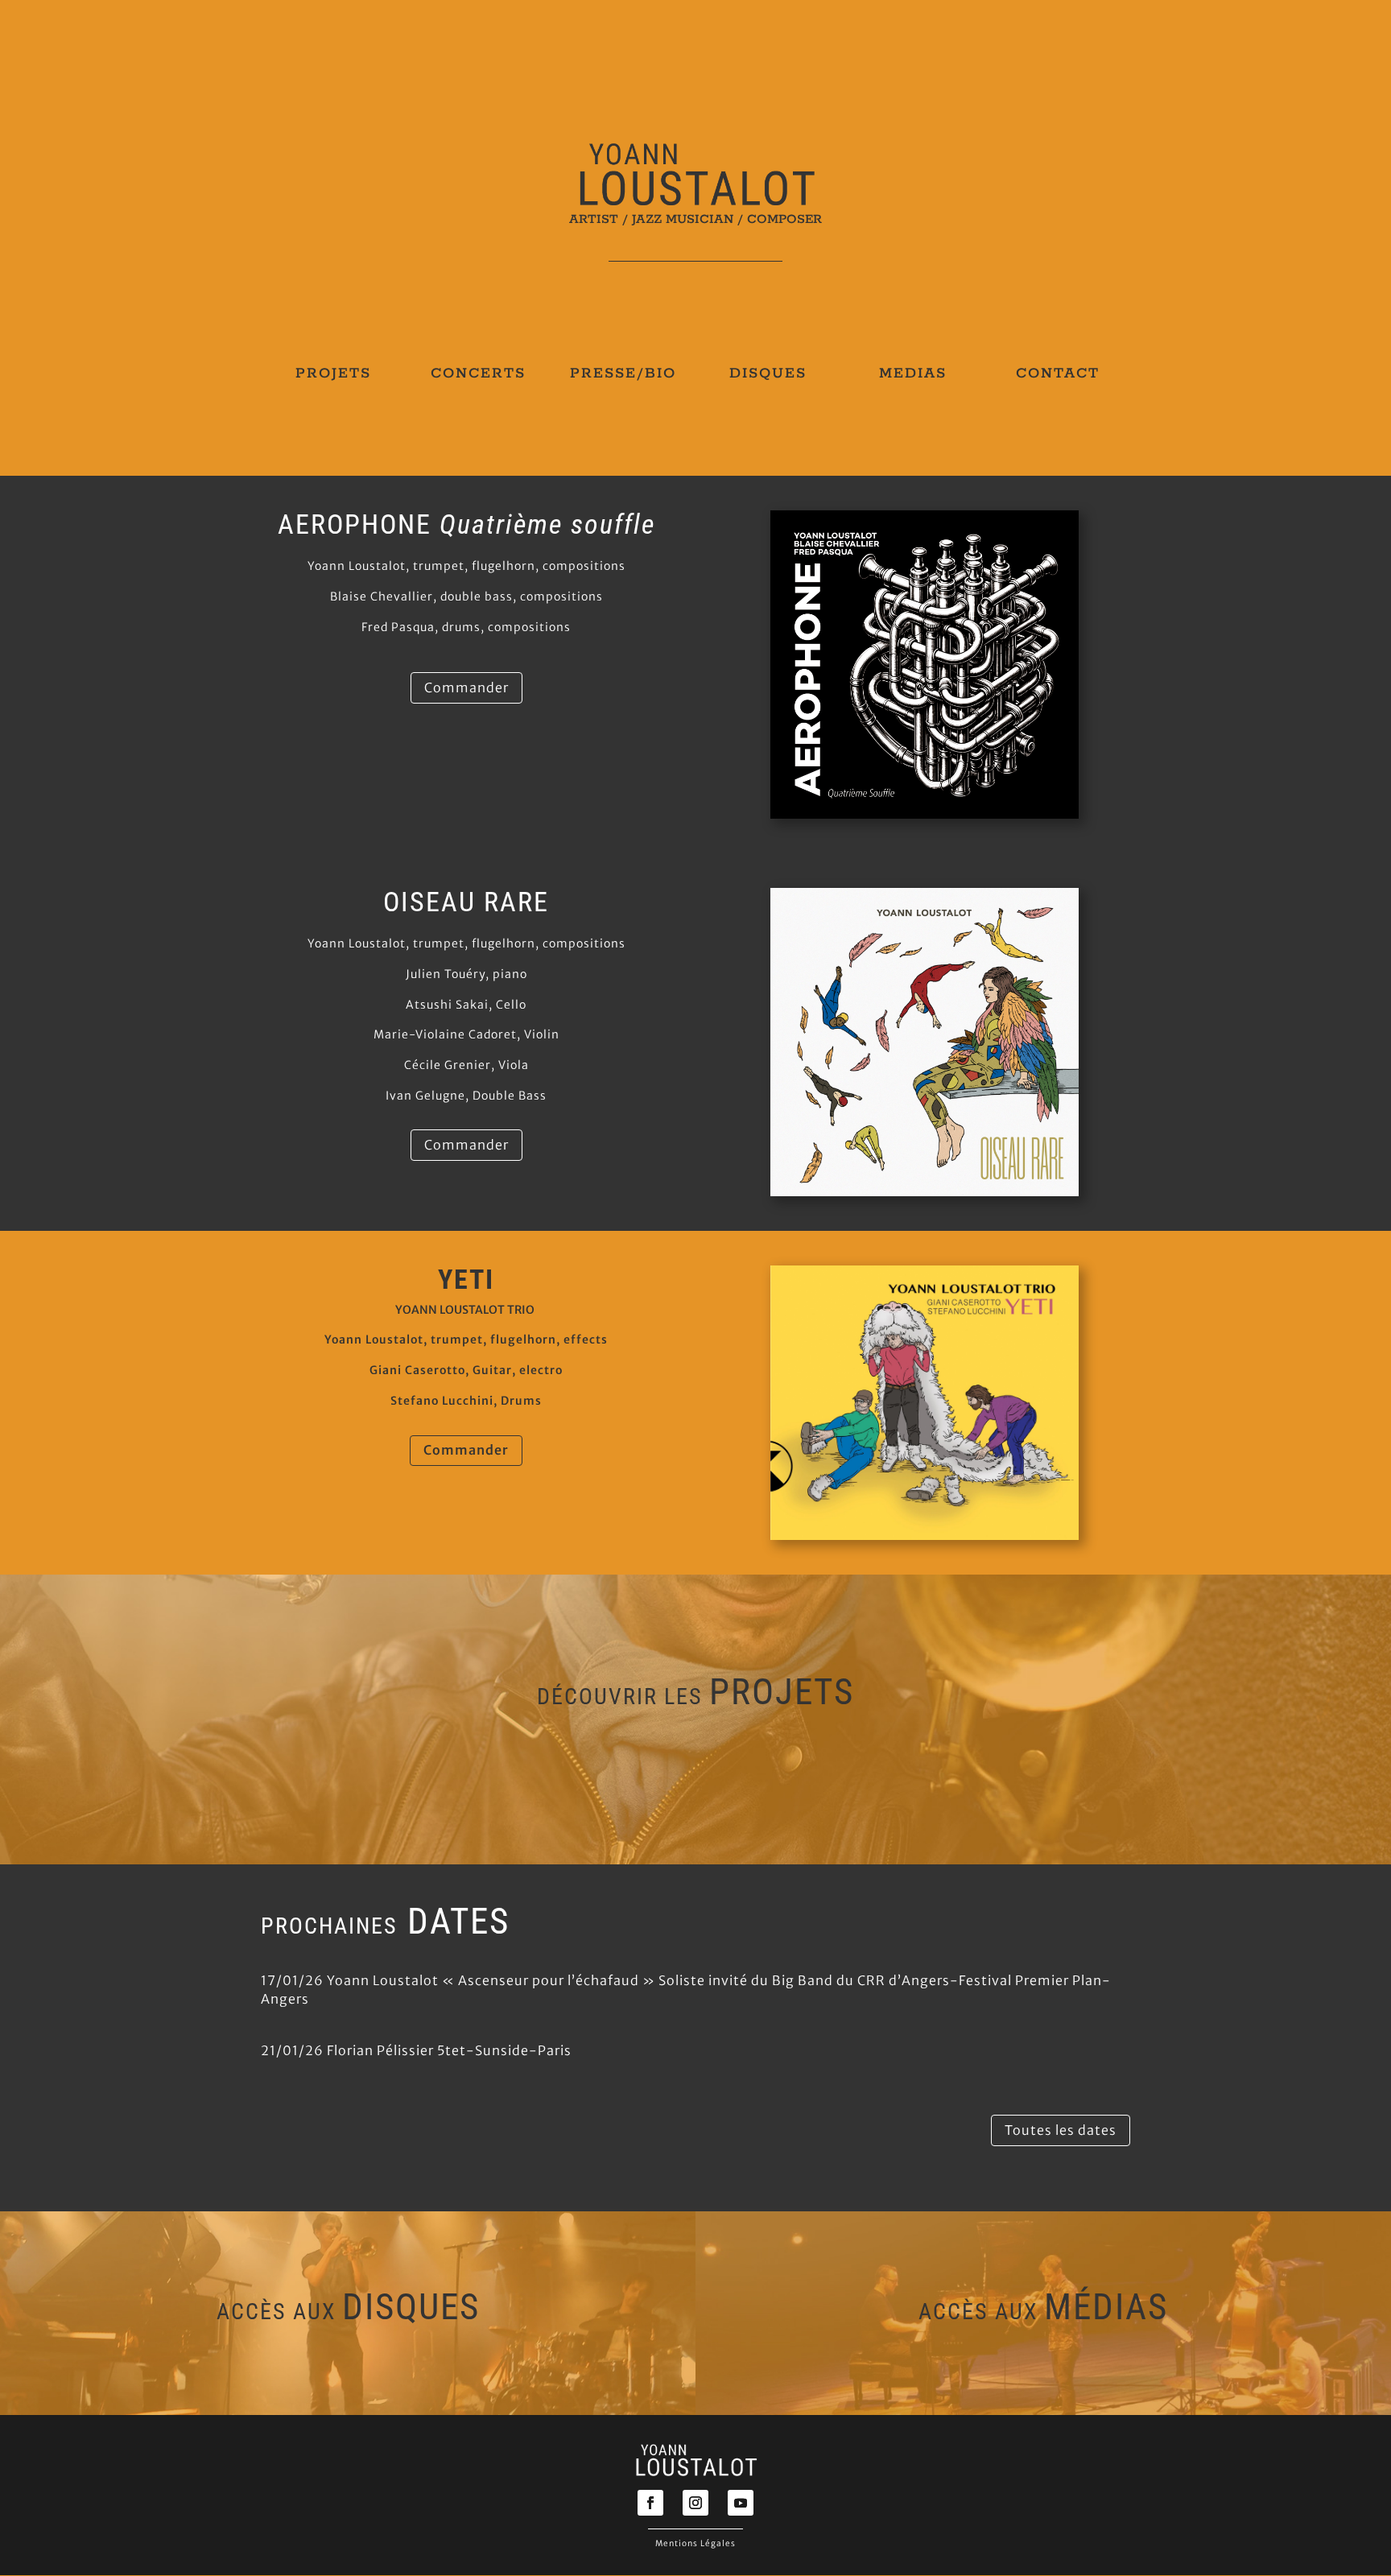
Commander (466, 687)
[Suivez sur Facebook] (650, 2503)
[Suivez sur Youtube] (741, 2503)
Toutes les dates (1061, 2130)
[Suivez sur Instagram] (695, 2503)
